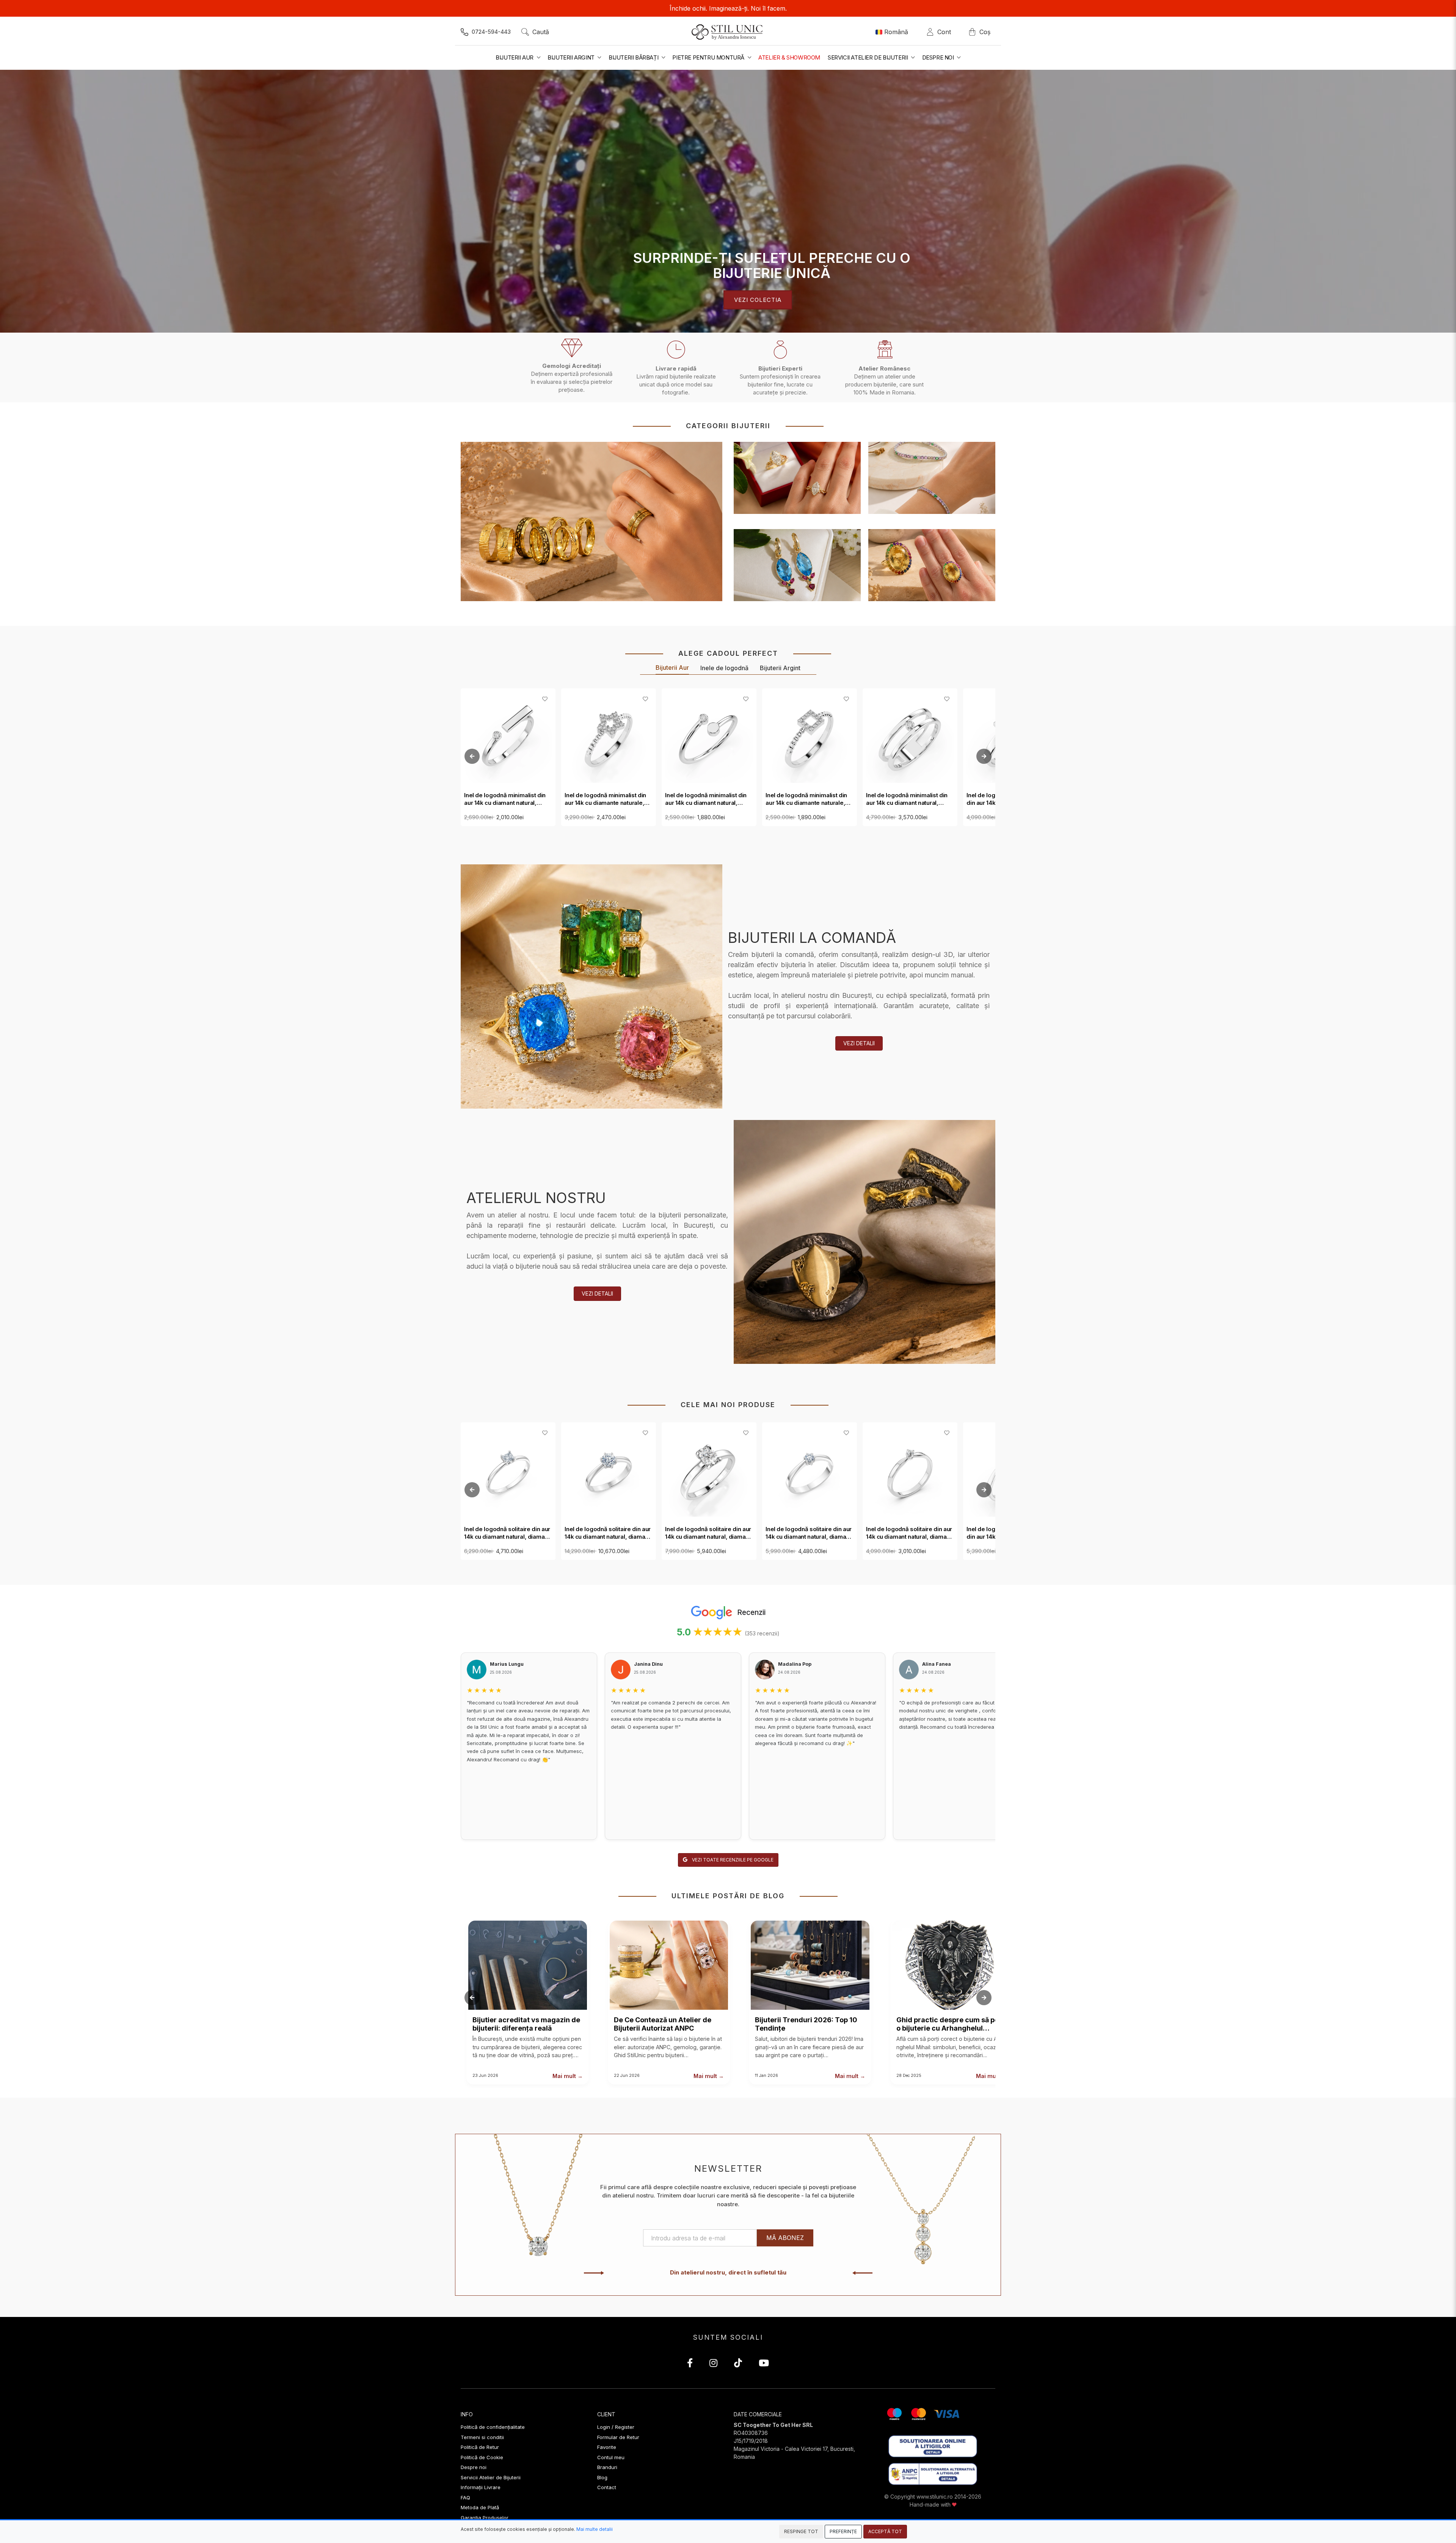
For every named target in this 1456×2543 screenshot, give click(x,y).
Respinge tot (801, 2531)
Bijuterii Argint (780, 668)
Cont (946, 32)
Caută (541, 32)
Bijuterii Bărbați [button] (634, 57)
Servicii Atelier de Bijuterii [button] (868, 57)
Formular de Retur (618, 2437)
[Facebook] (690, 2364)
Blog (602, 2477)
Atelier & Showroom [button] (789, 57)
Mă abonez (785, 2238)
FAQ (465, 2497)
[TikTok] (738, 2364)
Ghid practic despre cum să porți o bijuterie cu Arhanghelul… (951, 2024)
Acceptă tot (885, 2531)
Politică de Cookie (482, 2457)
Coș (985, 32)
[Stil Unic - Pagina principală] (728, 32)
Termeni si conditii (482, 2437)
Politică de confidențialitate (493, 2427)
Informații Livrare (481, 2487)
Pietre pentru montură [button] (709, 57)
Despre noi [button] (939, 57)
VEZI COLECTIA (758, 299)
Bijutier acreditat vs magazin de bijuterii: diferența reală (526, 2024)
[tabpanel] (728, 201)
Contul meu (611, 2457)
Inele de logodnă (724, 668)
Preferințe (843, 2531)
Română (896, 32)
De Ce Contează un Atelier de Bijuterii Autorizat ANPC (663, 2024)
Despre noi (474, 2467)
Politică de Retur (480, 2447)
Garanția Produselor (485, 2518)
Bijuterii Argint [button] (572, 57)
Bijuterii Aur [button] (515, 57)
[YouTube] (764, 2364)
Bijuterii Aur (672, 668)
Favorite (607, 2447)
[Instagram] (713, 2364)
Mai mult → (568, 2076)
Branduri (607, 2467)
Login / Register (616, 2427)
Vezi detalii (859, 1043)
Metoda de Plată (480, 2507)
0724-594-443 (491, 32)
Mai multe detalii (595, 2529)
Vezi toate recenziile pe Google (732, 1860)
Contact (607, 2487)
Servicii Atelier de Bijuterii (491, 2477)
